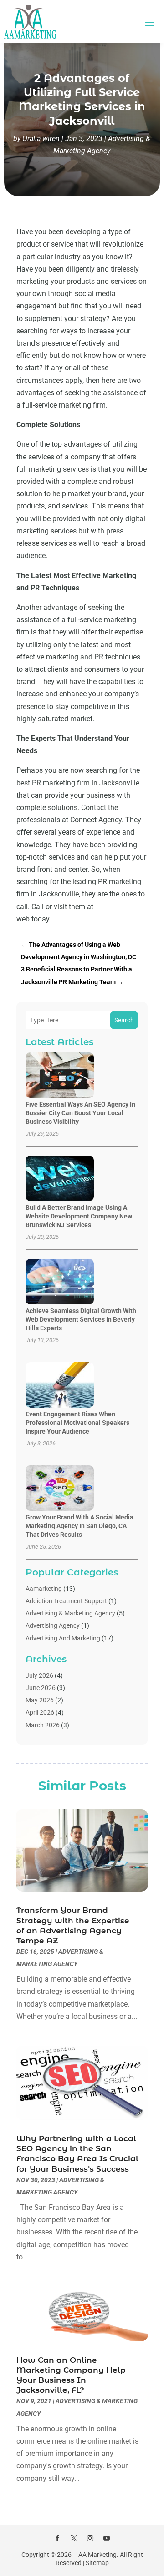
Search (124, 1020)
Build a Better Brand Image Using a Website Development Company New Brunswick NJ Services (79, 1216)
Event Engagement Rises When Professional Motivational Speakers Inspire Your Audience (77, 1423)
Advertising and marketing (63, 1638)
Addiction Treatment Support (66, 1601)
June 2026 (41, 1688)
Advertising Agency (53, 1625)
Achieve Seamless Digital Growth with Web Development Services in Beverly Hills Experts (81, 1319)
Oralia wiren (41, 138)
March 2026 (43, 1725)
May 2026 (40, 1700)
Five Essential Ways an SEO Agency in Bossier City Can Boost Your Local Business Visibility (80, 1113)
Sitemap (97, 2563)
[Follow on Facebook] (57, 2538)
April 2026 (40, 1712)
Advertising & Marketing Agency (70, 1613)
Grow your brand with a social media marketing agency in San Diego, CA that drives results (79, 1526)
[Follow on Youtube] (107, 2538)
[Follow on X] (74, 2538)
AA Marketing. (98, 2555)
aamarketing (44, 1589)
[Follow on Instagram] (90, 2538)
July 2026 (39, 1675)
